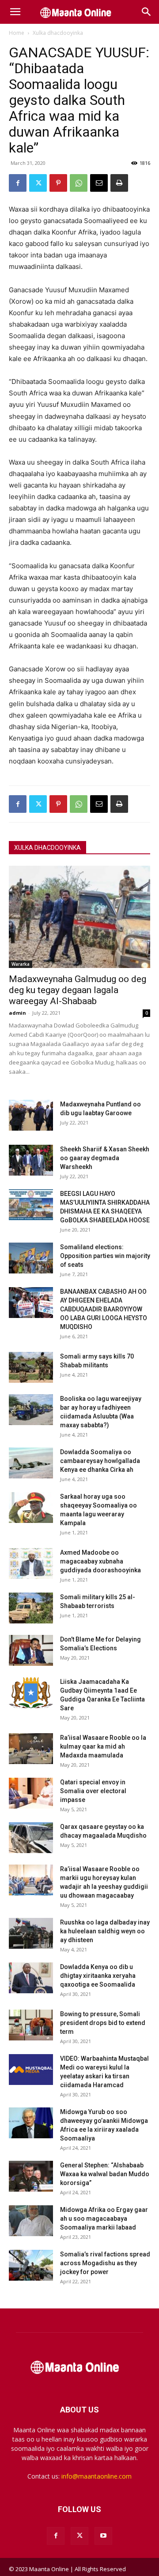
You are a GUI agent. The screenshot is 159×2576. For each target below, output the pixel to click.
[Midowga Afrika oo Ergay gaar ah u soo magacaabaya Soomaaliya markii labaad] (31, 2221)
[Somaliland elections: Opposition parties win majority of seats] (31, 1258)
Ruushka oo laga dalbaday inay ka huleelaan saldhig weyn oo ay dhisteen (105, 1931)
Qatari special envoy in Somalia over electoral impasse (93, 1791)
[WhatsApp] (79, 183)
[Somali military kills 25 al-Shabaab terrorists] (31, 1608)
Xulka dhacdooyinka (58, 33)
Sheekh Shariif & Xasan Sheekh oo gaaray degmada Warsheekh (105, 1158)
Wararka (21, 964)
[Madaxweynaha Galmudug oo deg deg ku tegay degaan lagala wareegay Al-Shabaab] (79, 917)
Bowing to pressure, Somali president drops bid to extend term (103, 2023)
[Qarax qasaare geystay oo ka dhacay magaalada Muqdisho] (31, 1838)
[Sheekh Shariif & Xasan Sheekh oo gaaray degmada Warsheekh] (31, 1160)
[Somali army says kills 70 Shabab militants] (31, 1367)
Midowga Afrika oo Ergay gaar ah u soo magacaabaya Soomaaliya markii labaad (104, 2219)
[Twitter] (38, 183)
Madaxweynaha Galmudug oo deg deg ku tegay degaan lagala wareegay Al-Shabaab (78, 990)
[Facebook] (18, 183)
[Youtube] (103, 2536)
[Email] (99, 183)
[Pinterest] (58, 183)
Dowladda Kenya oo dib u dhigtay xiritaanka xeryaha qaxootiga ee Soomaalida (98, 1976)
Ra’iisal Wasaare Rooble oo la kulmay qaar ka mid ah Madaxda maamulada (103, 1746)
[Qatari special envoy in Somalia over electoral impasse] (31, 1793)
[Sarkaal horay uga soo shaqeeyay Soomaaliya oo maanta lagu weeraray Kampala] (31, 1508)
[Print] (119, 183)
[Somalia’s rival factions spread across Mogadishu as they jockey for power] (31, 2265)
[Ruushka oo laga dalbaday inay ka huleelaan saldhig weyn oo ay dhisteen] (31, 1933)
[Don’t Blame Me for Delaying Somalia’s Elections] (31, 1650)
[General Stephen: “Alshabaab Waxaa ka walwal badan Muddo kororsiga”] (31, 2176)
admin (17, 1013)
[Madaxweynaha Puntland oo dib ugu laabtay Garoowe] (31, 1115)
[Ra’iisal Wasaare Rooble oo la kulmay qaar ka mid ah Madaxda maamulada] (31, 1749)
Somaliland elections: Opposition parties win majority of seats (105, 1256)
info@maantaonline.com (97, 2476)
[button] (15, 12)
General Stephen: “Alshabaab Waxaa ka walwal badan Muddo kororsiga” (105, 2174)
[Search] (147, 12)
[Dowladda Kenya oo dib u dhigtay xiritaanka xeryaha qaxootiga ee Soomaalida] (31, 1978)
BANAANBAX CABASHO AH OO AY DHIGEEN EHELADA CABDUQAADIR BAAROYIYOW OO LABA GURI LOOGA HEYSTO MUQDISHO (104, 1309)
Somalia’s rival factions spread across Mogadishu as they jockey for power (105, 2263)
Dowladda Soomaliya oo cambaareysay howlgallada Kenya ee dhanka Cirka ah (100, 1461)
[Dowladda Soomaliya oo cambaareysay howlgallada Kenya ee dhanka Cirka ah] (31, 1463)
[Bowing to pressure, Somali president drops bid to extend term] (31, 2025)
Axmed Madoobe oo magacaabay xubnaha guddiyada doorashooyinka (100, 1561)
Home (17, 33)
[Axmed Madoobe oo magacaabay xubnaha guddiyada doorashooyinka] (31, 1563)
